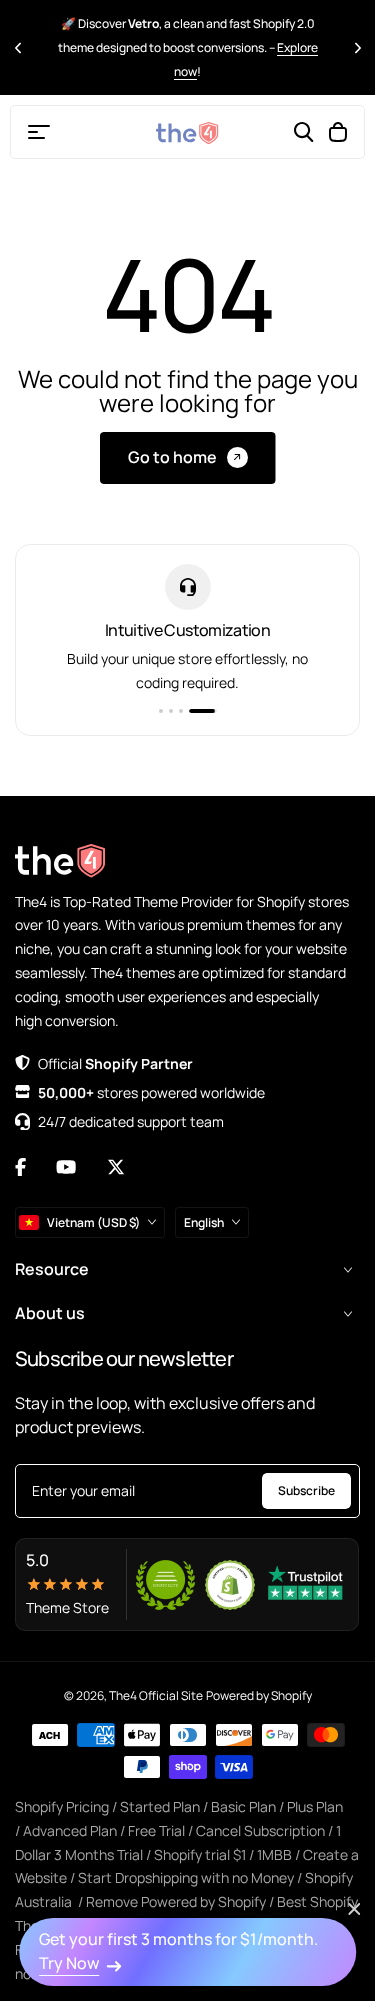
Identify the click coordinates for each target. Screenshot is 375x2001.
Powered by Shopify (259, 1695)
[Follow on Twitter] (116, 1167)
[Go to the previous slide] (17, 47)
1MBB (274, 1854)
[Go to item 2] (171, 711)
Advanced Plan (70, 1830)
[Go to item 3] (181, 711)
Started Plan (160, 1806)
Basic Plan (243, 1806)
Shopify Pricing (62, 1806)
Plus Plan (315, 1806)
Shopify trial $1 (200, 1854)
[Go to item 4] (203, 711)
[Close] (354, 1909)
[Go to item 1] (161, 711)
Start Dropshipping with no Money (186, 1877)
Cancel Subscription (260, 1830)
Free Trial (156, 1830)
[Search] (304, 132)
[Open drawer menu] (39, 132)
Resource (52, 1269)
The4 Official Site (156, 1695)
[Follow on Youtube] (66, 1167)
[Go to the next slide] (357, 47)
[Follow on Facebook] (20, 1167)
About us (50, 1313)
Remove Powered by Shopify (176, 1901)
